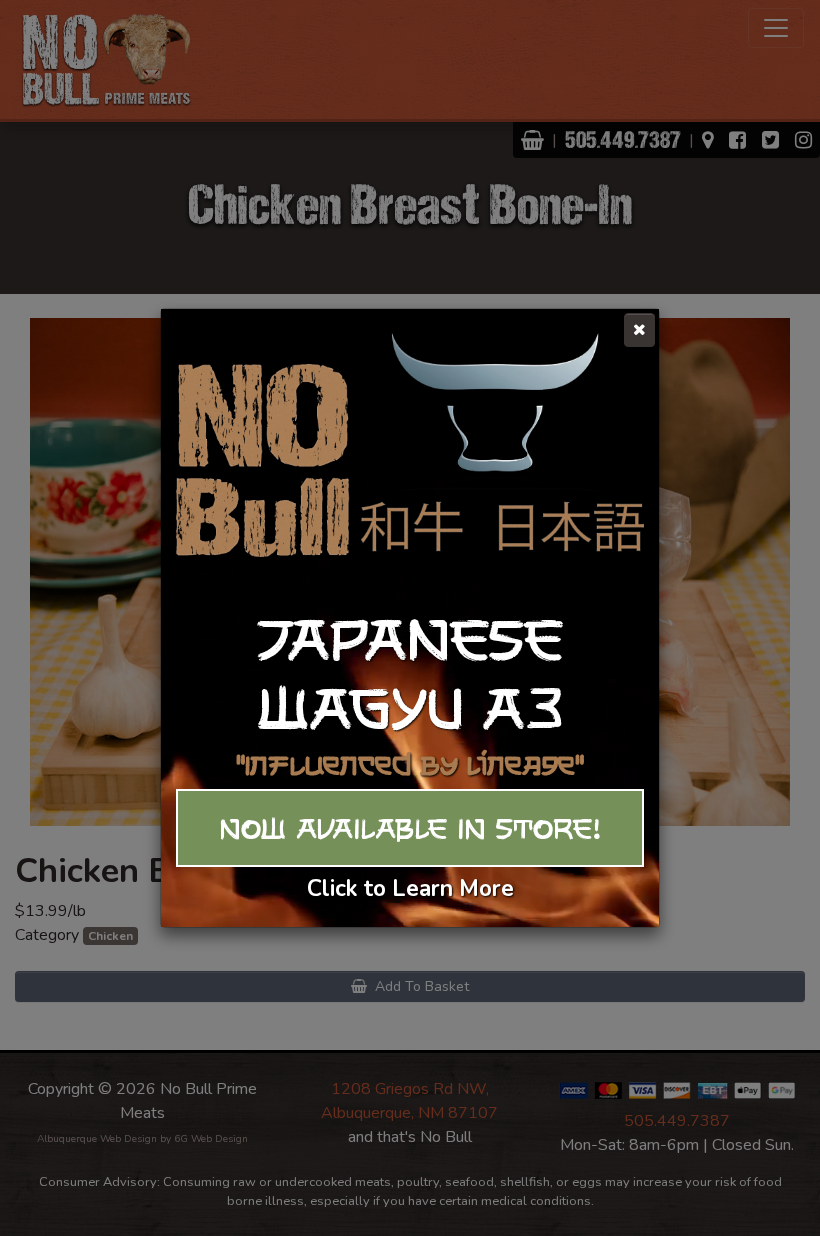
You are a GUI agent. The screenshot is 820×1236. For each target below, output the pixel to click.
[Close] (639, 330)
